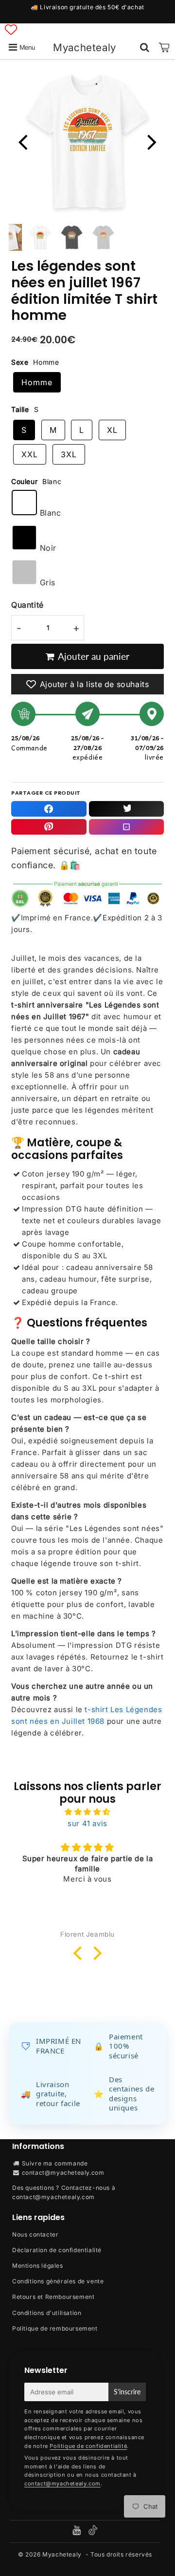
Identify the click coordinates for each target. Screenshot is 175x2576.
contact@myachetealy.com (63, 2173)
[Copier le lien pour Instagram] (127, 827)
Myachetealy (85, 47)
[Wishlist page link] (11, 29)
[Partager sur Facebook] (49, 809)
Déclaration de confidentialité (57, 2250)
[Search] (145, 47)
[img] (87, 1812)
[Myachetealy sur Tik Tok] (93, 2533)
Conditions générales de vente (58, 2281)
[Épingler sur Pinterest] (49, 827)
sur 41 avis (87, 1823)
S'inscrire (127, 2392)
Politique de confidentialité (88, 2446)
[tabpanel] (40, 237)
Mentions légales (38, 2266)
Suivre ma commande (55, 2163)
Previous (23, 141)
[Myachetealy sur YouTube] (78, 2531)
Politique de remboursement (55, 2328)
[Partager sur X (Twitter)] (127, 809)
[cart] (164, 47)
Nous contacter (35, 2234)
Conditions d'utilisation (47, 2313)
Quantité (27, 605)
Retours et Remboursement (53, 2297)
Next (152, 141)
